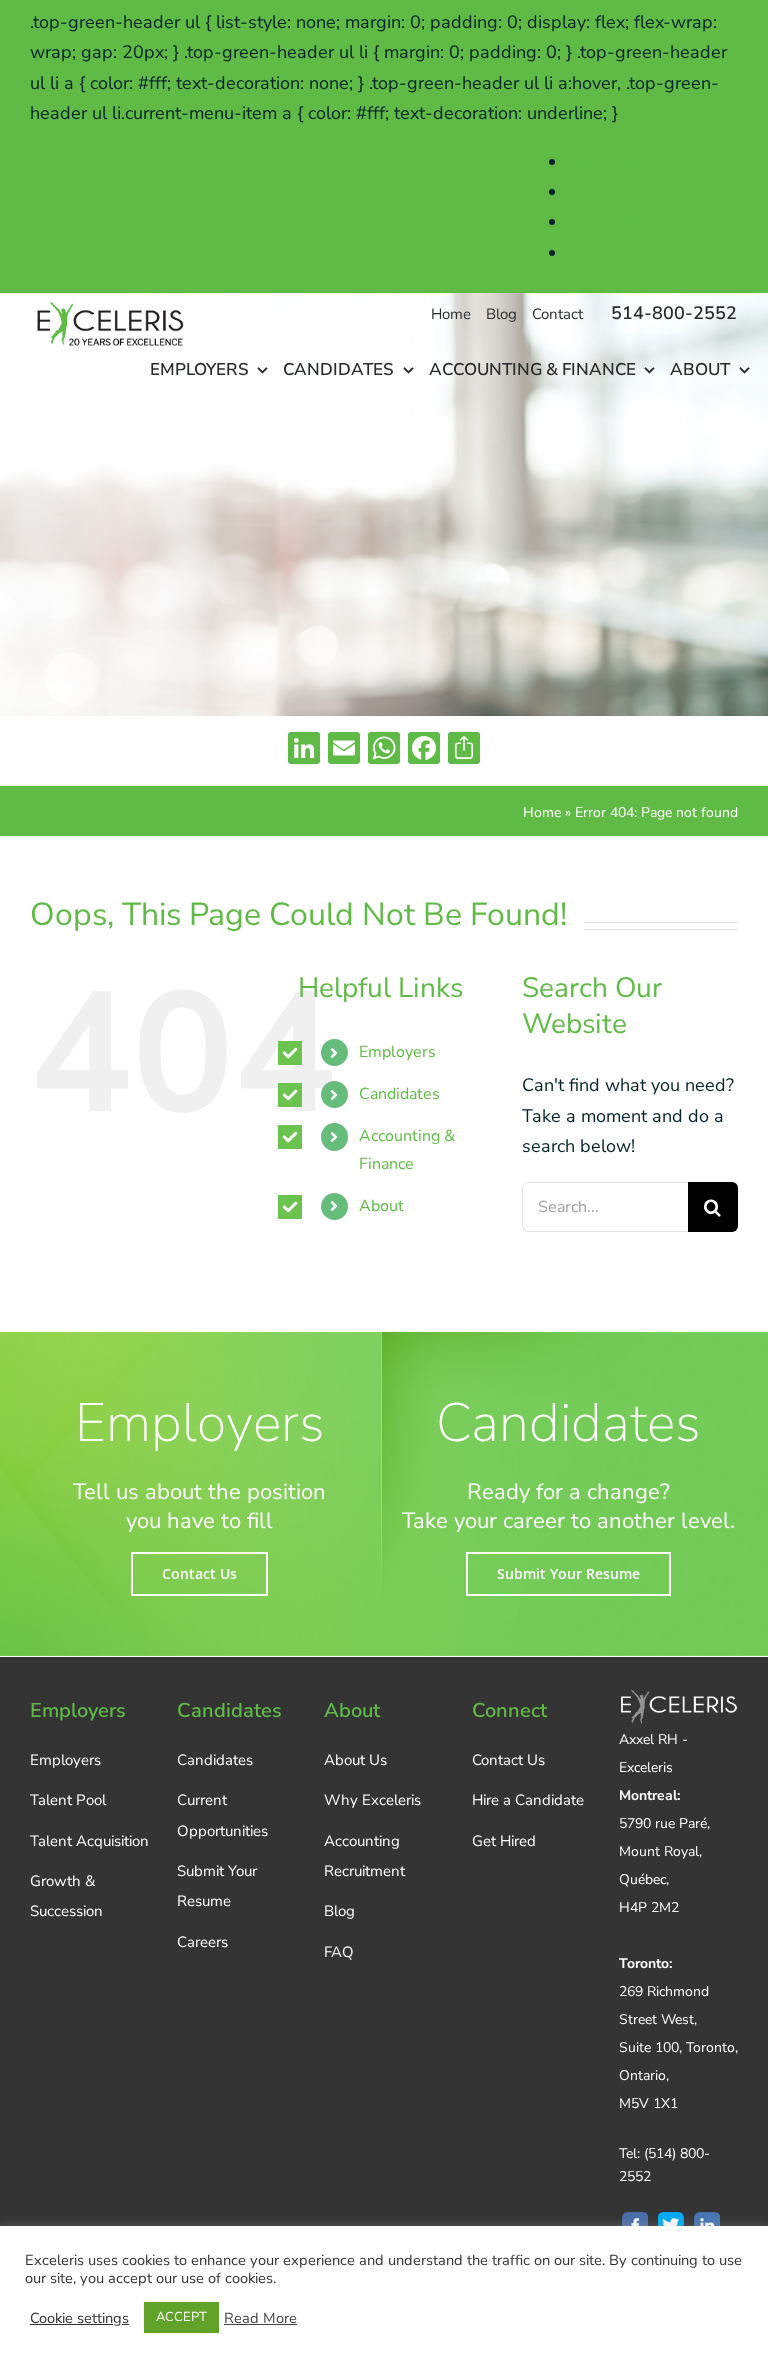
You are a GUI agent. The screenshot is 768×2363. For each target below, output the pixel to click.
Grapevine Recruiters (652, 253)
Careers (202, 1942)
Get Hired (504, 1841)
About (381, 1206)
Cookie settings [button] (79, 2318)
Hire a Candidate (528, 1800)
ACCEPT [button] (181, 2317)
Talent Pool (68, 1800)
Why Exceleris (372, 1800)
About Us (355, 1760)
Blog (339, 1911)
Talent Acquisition (89, 1841)
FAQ (339, 1952)
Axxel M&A (613, 222)
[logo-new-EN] (108, 302)
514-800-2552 (674, 313)
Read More (260, 2318)
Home (542, 812)
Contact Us (508, 1760)
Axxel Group (618, 162)
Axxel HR (606, 192)
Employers (397, 1052)
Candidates (399, 1094)
